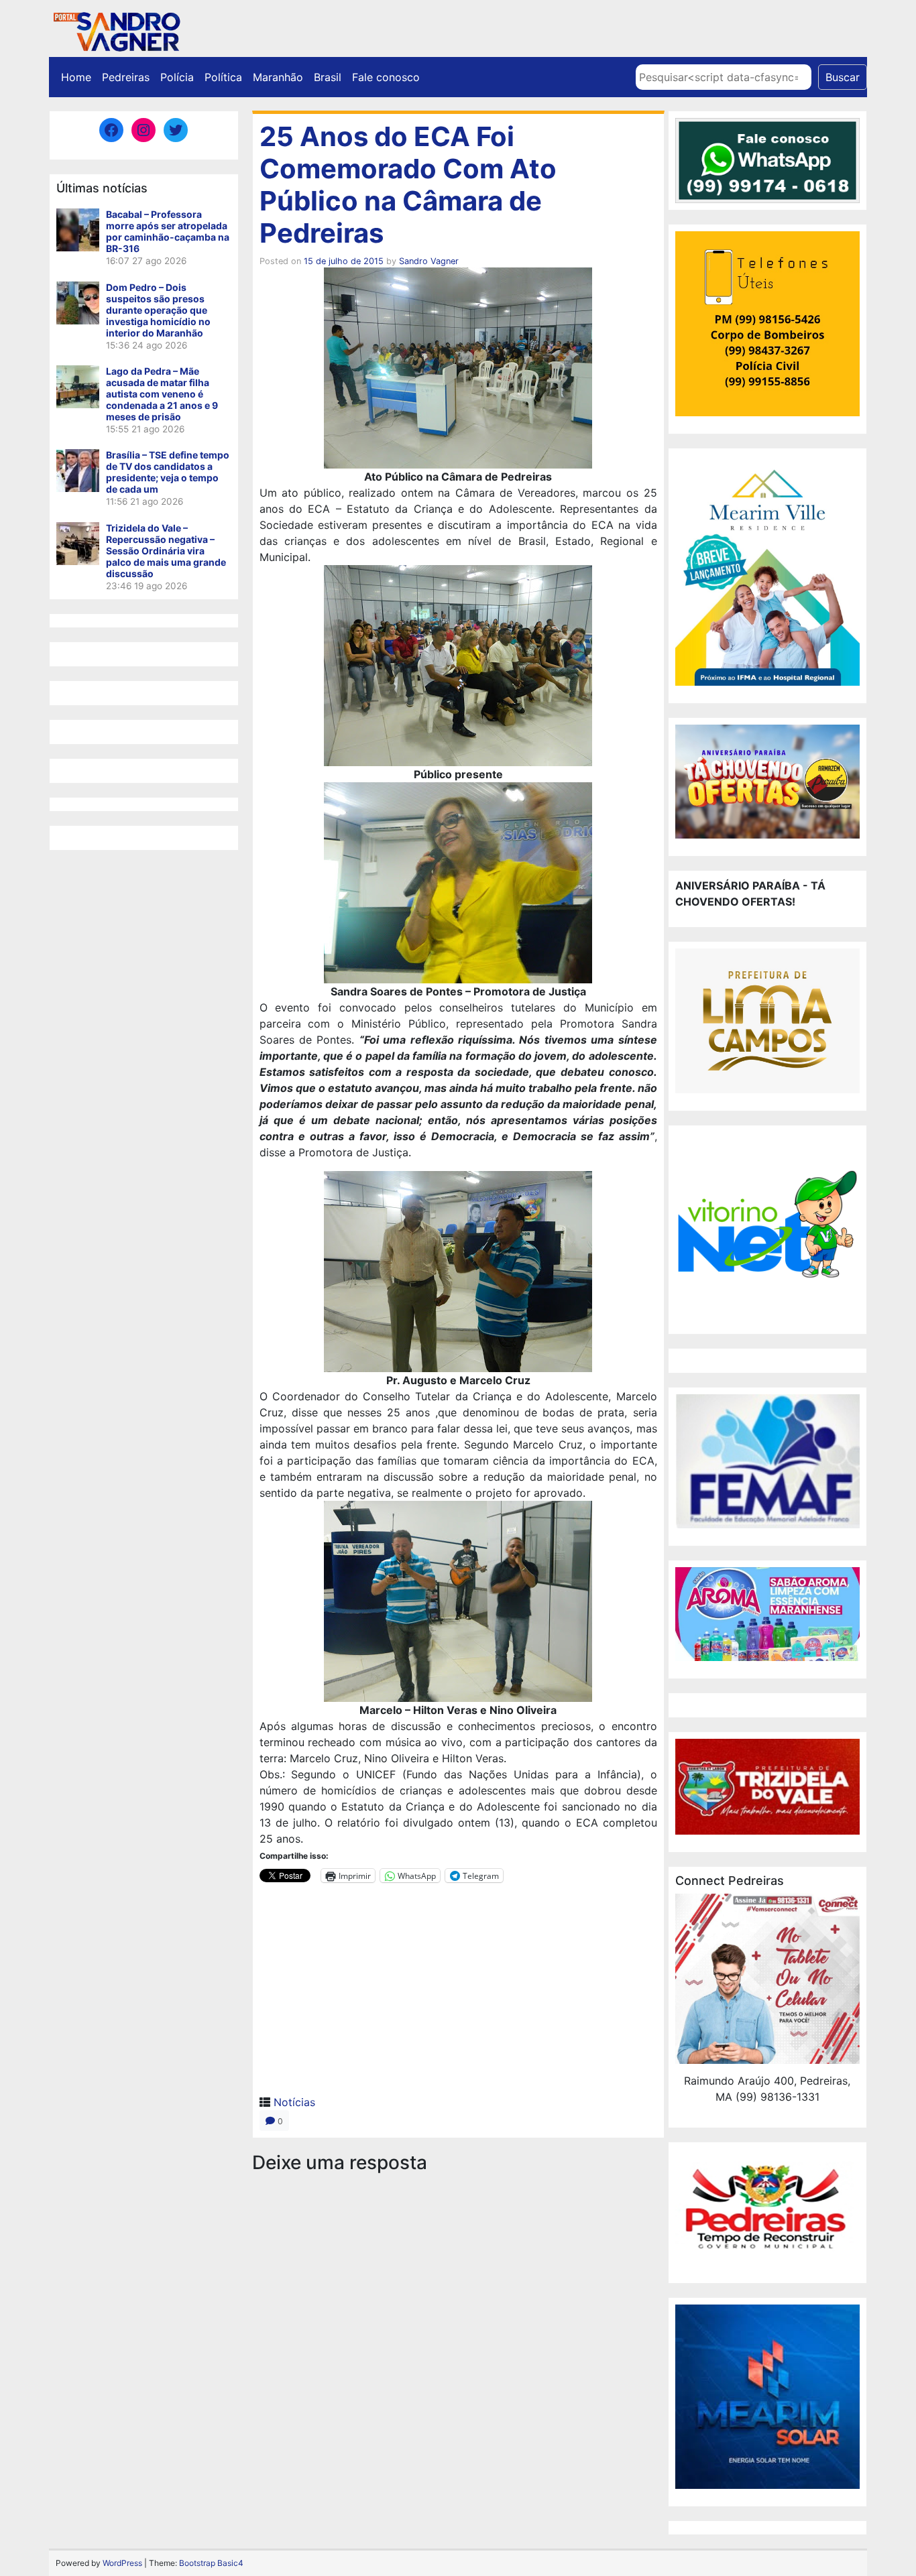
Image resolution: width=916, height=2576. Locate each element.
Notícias (294, 2102)
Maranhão (278, 77)
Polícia (177, 77)
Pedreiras (126, 77)
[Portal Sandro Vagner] (116, 29)
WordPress (122, 2563)
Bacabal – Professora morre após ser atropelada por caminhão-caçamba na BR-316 (168, 231)
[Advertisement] (458, 1994)
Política (223, 77)
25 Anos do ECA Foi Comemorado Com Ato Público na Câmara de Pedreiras (408, 185)
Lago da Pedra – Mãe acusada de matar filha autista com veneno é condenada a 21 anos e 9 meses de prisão (162, 394)
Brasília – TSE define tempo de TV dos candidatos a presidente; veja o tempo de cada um (168, 472)
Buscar (843, 77)
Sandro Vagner (429, 261)
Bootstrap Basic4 (211, 2563)
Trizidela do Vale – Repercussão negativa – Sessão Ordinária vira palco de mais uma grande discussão (166, 551)
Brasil (328, 77)
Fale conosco (386, 77)
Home (76, 77)
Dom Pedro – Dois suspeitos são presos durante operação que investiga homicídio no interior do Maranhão (158, 310)
